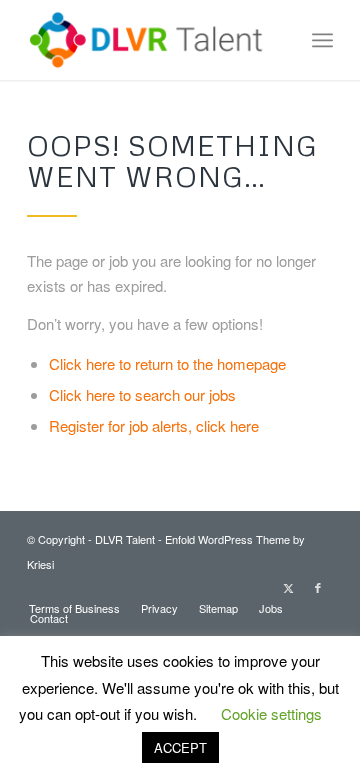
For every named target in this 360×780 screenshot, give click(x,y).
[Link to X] (288, 587)
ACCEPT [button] (180, 747)
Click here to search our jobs (142, 394)
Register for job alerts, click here (154, 425)
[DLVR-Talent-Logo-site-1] (149, 40)
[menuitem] (322, 40)
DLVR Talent (125, 539)
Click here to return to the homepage (167, 363)
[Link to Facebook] (318, 587)
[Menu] (322, 40)
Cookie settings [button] (271, 713)
